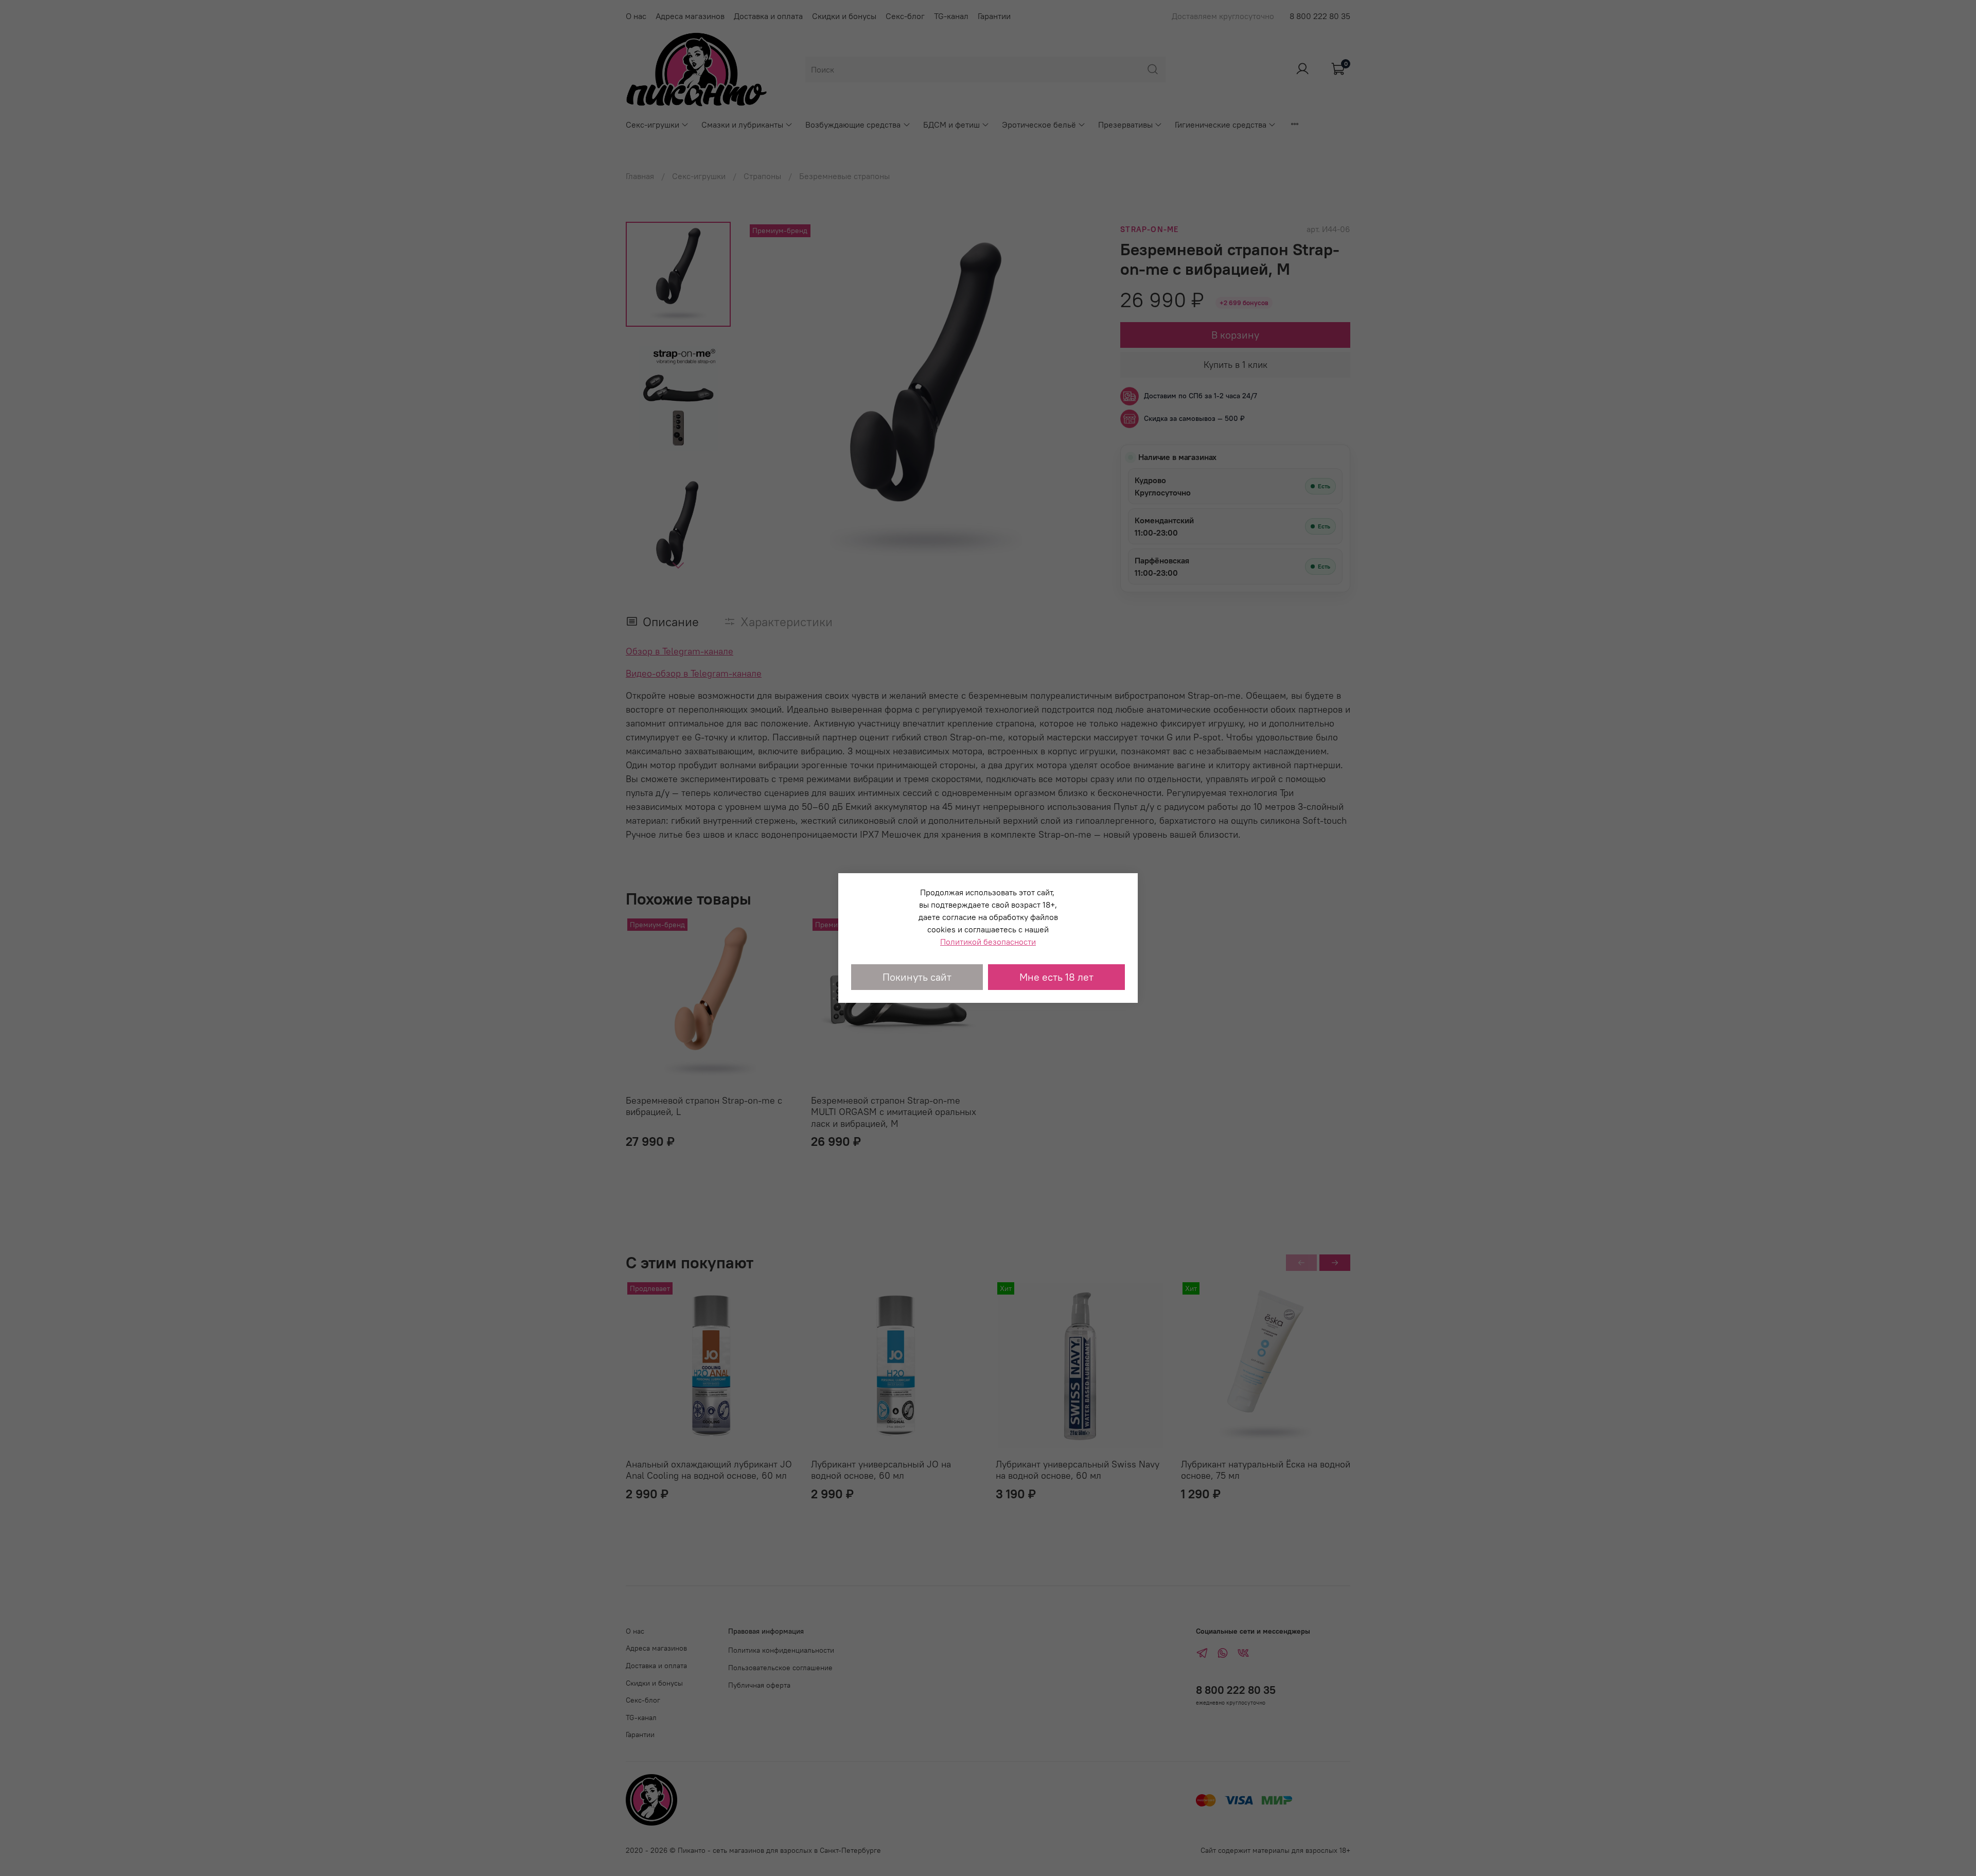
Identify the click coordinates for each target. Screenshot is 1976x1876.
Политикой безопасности (988, 942)
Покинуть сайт (917, 977)
